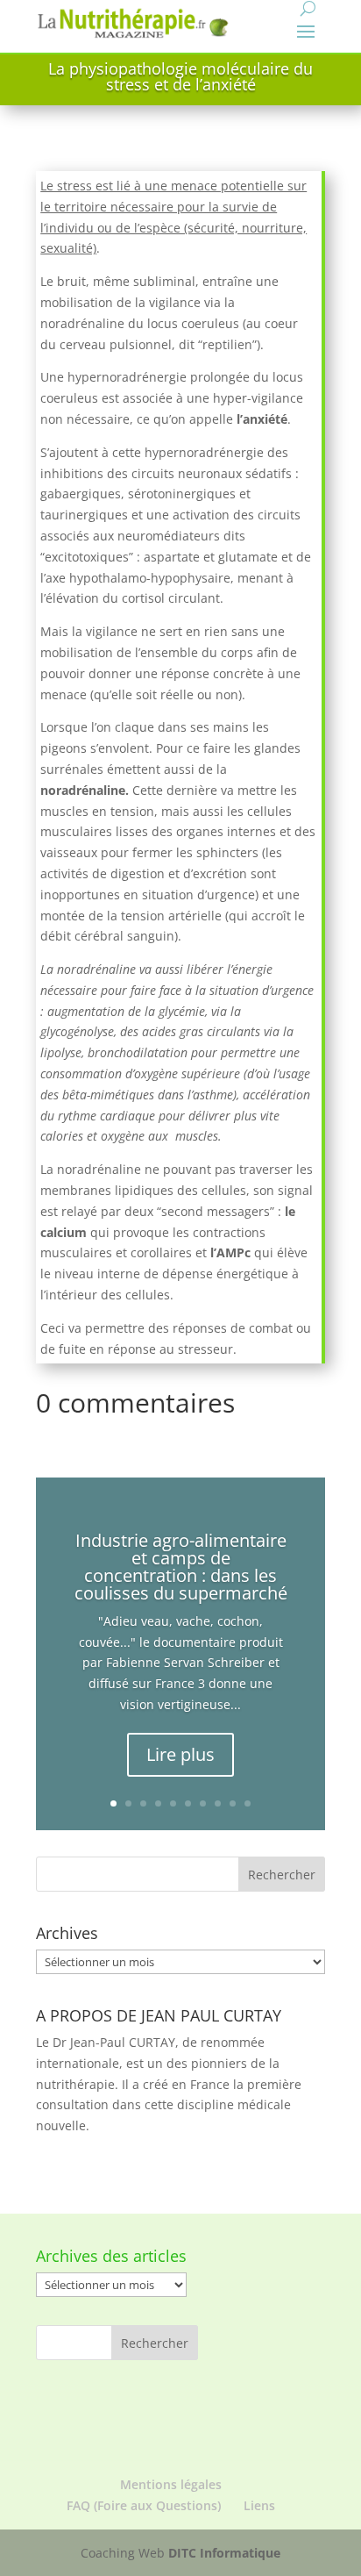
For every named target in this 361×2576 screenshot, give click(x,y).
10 (248, 1803)
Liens (259, 2505)
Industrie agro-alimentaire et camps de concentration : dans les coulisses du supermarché (181, 1567)
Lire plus (180, 1754)
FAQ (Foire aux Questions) (144, 2505)
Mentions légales (171, 2484)
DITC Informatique (224, 2553)
